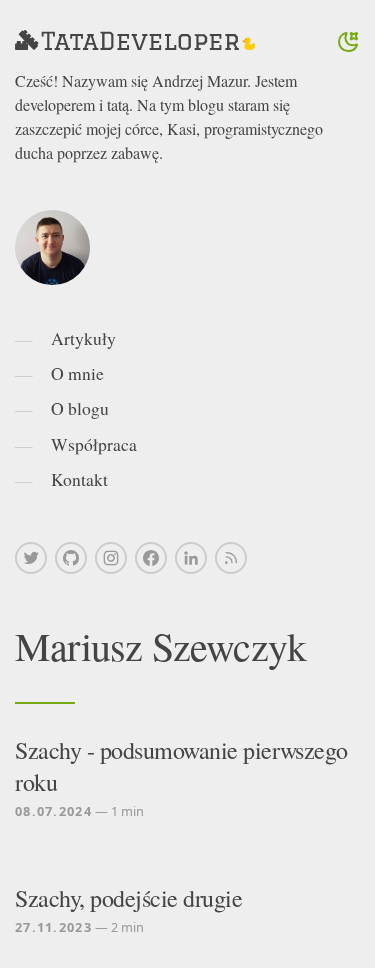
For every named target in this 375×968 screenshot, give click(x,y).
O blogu (80, 408)
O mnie (77, 373)
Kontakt (79, 479)
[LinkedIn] (191, 558)
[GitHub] (71, 558)
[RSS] (231, 558)
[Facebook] (151, 558)
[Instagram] (111, 558)
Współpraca (94, 444)
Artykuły (83, 338)
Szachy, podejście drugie (128, 898)
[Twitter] (31, 558)
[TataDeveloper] (135, 42)
